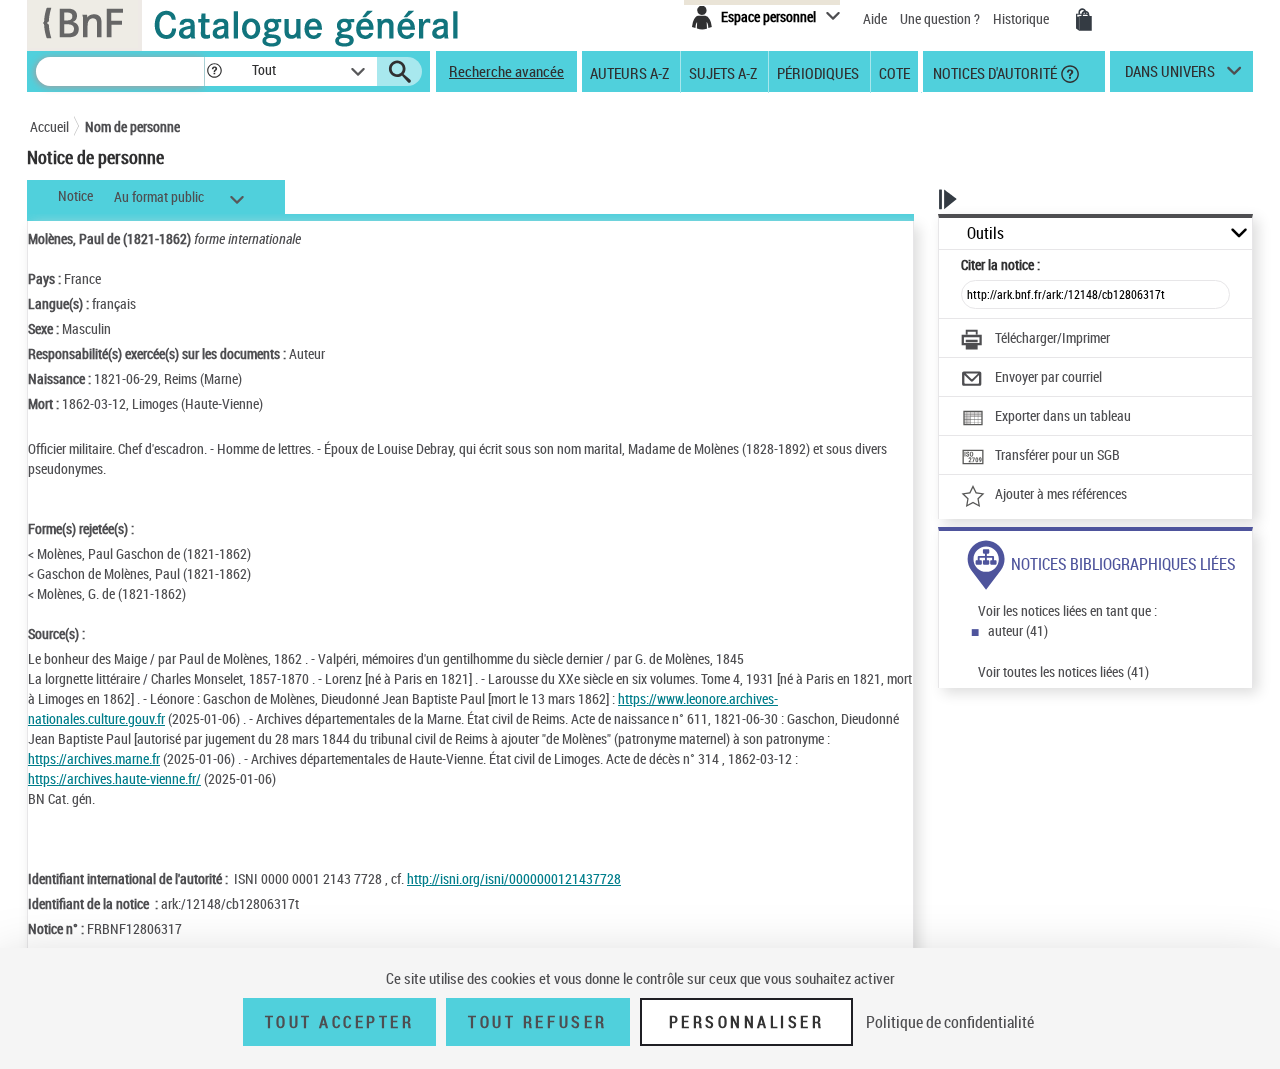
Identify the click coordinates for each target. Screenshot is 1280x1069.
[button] (214, 71)
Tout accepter (340, 1022)
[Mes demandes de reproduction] (1084, 20)
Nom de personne (132, 126)
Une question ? (941, 18)
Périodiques (818, 72)
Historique (1022, 18)
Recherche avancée (506, 71)
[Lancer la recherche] (400, 72)
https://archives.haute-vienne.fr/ (114, 778)
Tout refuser (537, 1022)
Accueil (49, 126)
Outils (985, 233)
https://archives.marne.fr (94, 758)
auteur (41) (1018, 630)
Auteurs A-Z (629, 72)
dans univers (1170, 76)
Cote (894, 72)
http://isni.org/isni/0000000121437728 (514, 878)
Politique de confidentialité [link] (950, 1022)
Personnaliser (747, 1022)
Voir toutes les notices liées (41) (1063, 671)
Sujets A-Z (723, 72)
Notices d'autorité (993, 72)
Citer (1000, 264)
